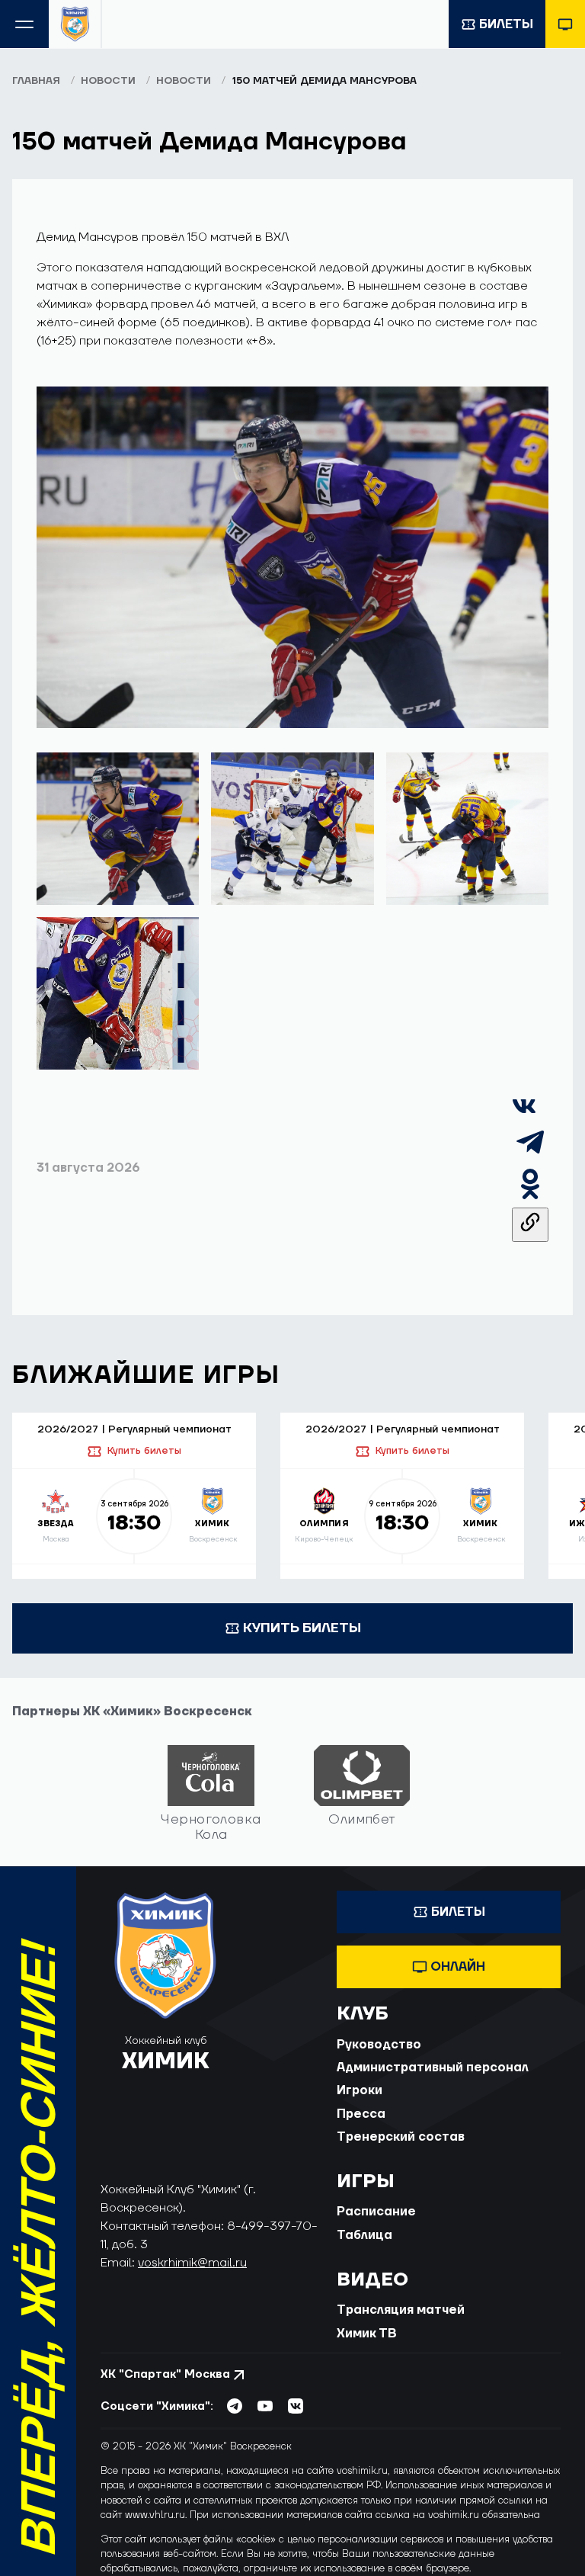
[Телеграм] (530, 1156)
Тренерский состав (401, 2137)
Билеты (506, 24)
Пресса (361, 2114)
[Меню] (24, 24)
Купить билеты (144, 1451)
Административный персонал (433, 2068)
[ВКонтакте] (524, 1115)
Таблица (364, 2235)
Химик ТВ (367, 2334)
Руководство (379, 2045)
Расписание (376, 2212)
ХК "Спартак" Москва (165, 2374)
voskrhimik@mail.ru (192, 2263)
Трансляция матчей (401, 2310)
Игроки (360, 2090)
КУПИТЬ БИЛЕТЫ (302, 1628)
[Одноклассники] (530, 1198)
